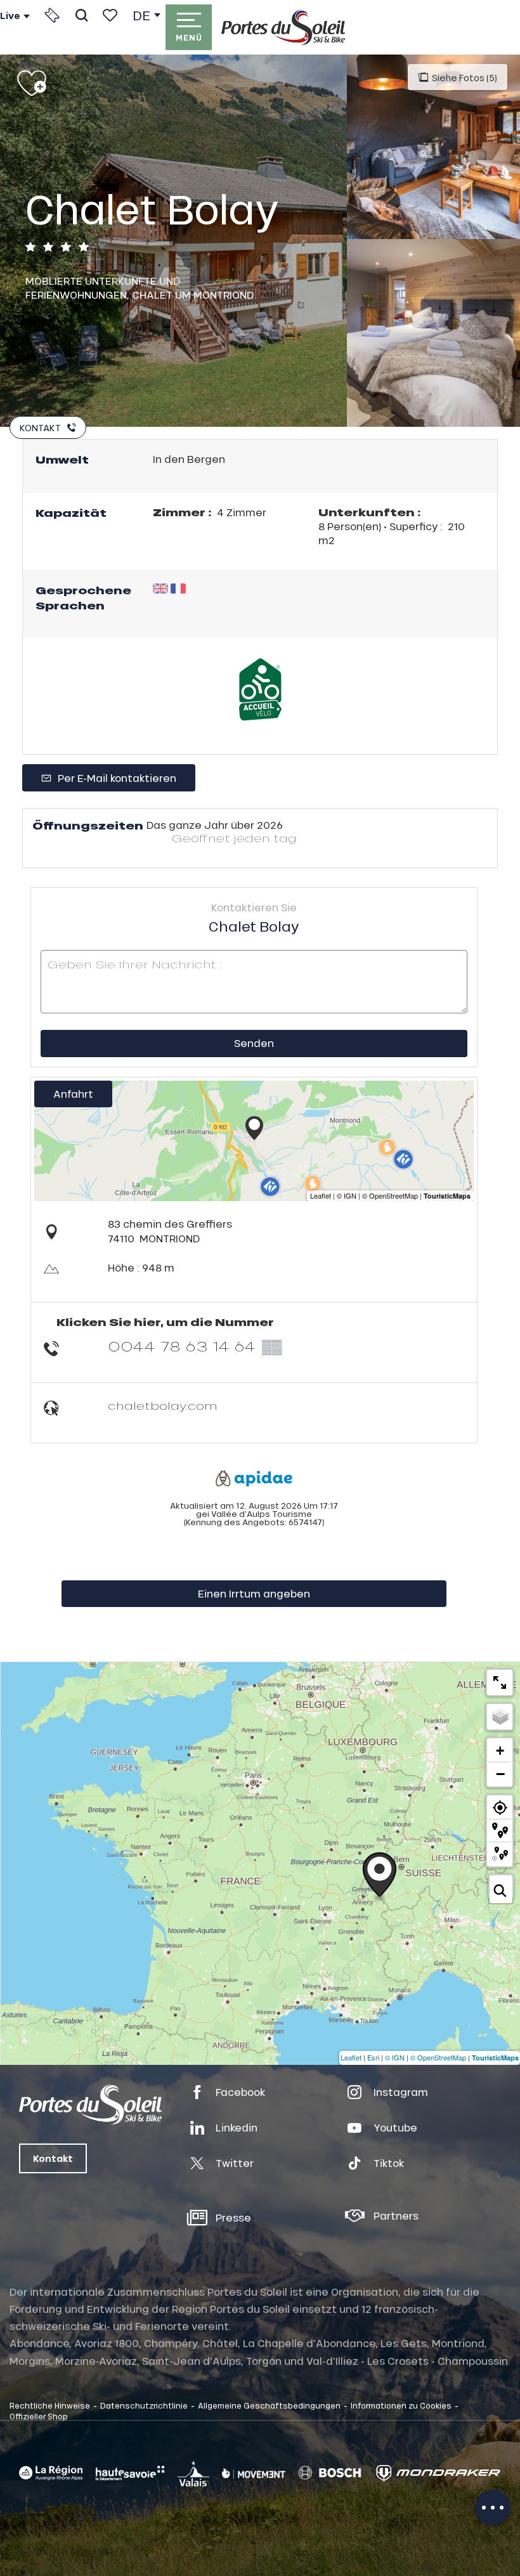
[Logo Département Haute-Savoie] (130, 2473)
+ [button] (500, 1751)
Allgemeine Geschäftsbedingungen (269, 2405)
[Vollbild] (500, 1682)
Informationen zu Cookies (401, 2405)
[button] (81, 15)
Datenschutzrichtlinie (144, 2405)
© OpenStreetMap (438, 2057)
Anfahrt (73, 1094)
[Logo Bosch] (330, 2473)
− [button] (500, 1774)
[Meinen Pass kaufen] (52, 15)
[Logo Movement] (254, 2473)
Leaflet (351, 2057)
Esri (373, 2057)
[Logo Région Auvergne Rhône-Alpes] (51, 2473)
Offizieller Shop (39, 2416)
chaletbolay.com (163, 1406)
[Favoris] (110, 15)
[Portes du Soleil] (283, 27)
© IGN (395, 2057)
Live (10, 16)
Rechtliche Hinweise (50, 2405)
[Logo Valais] (193, 2473)
